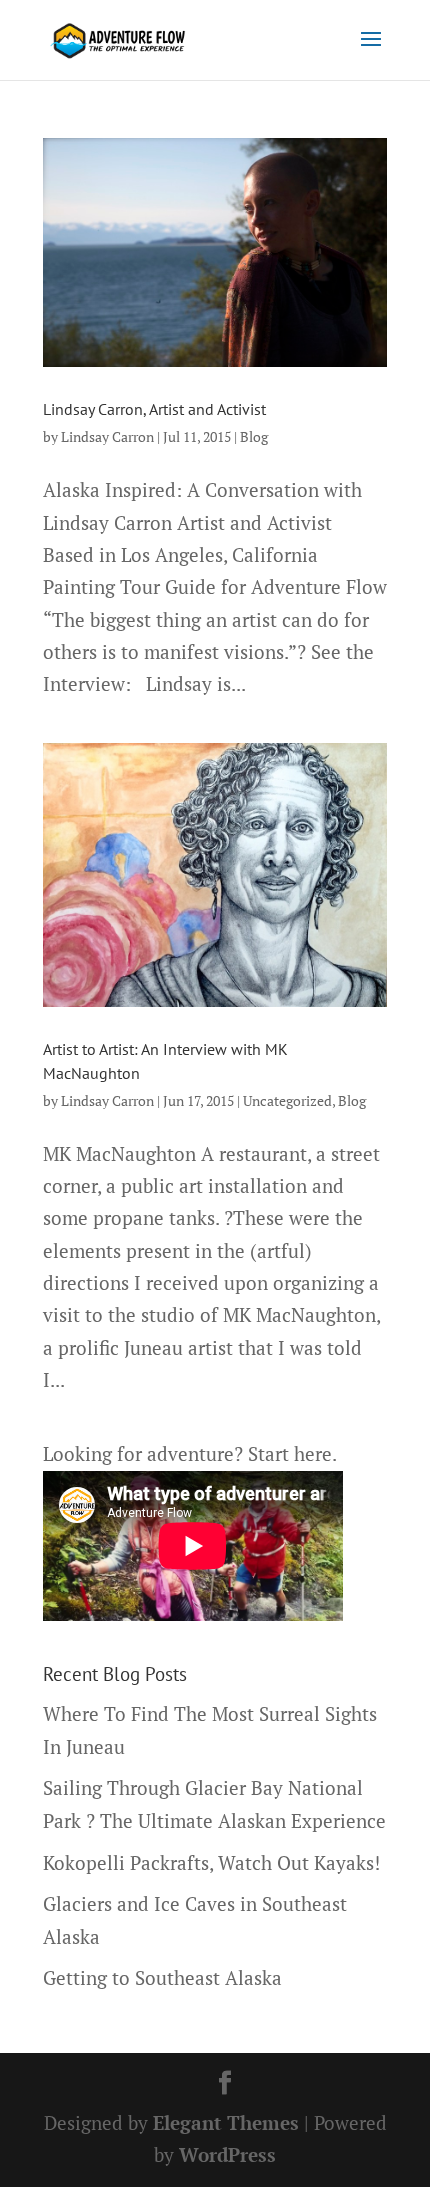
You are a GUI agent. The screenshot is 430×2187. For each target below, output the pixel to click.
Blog (254, 436)
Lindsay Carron (107, 436)
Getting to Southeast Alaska (162, 1977)
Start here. (292, 1453)
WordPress (227, 2154)
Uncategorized (287, 1100)
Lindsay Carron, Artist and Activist (154, 409)
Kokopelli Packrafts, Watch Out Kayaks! (211, 1862)
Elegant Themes (226, 2122)
